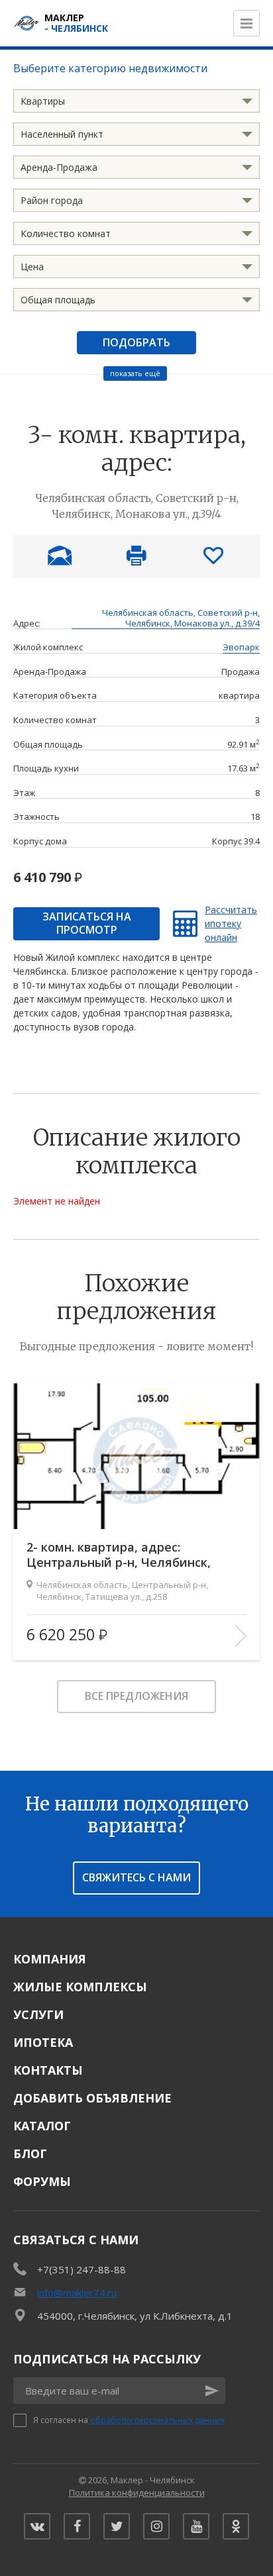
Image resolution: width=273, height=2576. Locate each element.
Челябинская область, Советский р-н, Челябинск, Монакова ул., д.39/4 (181, 619)
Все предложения (136, 1696)
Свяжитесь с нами (136, 1877)
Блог (30, 2154)
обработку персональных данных (157, 2420)
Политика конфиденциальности (137, 2493)
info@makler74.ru (77, 2293)
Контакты (48, 2070)
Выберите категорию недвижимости (110, 68)
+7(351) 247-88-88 (82, 2269)
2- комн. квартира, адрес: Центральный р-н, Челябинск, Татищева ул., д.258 (119, 1555)
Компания (50, 1959)
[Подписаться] (212, 2391)
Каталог (42, 2126)
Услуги (38, 2014)
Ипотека (43, 2042)
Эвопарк (241, 648)
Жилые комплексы (80, 1987)
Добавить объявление (92, 2098)
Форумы (42, 2181)
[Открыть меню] (246, 23)
